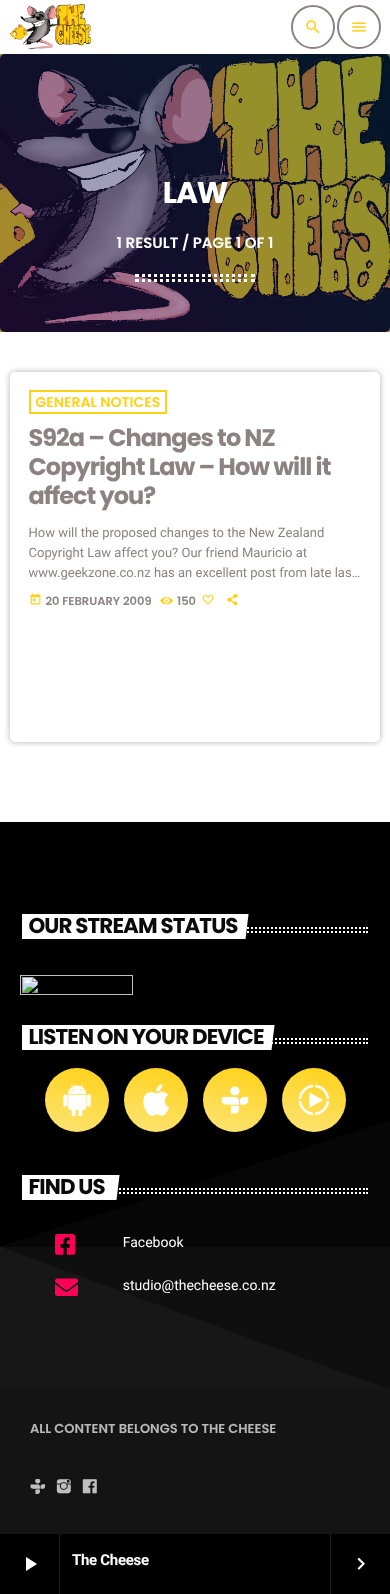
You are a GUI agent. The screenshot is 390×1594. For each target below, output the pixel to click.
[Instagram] (64, 1489)
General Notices (98, 402)
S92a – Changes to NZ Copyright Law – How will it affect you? (180, 467)
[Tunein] (38, 1489)
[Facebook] (90, 1489)
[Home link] (53, 27)
